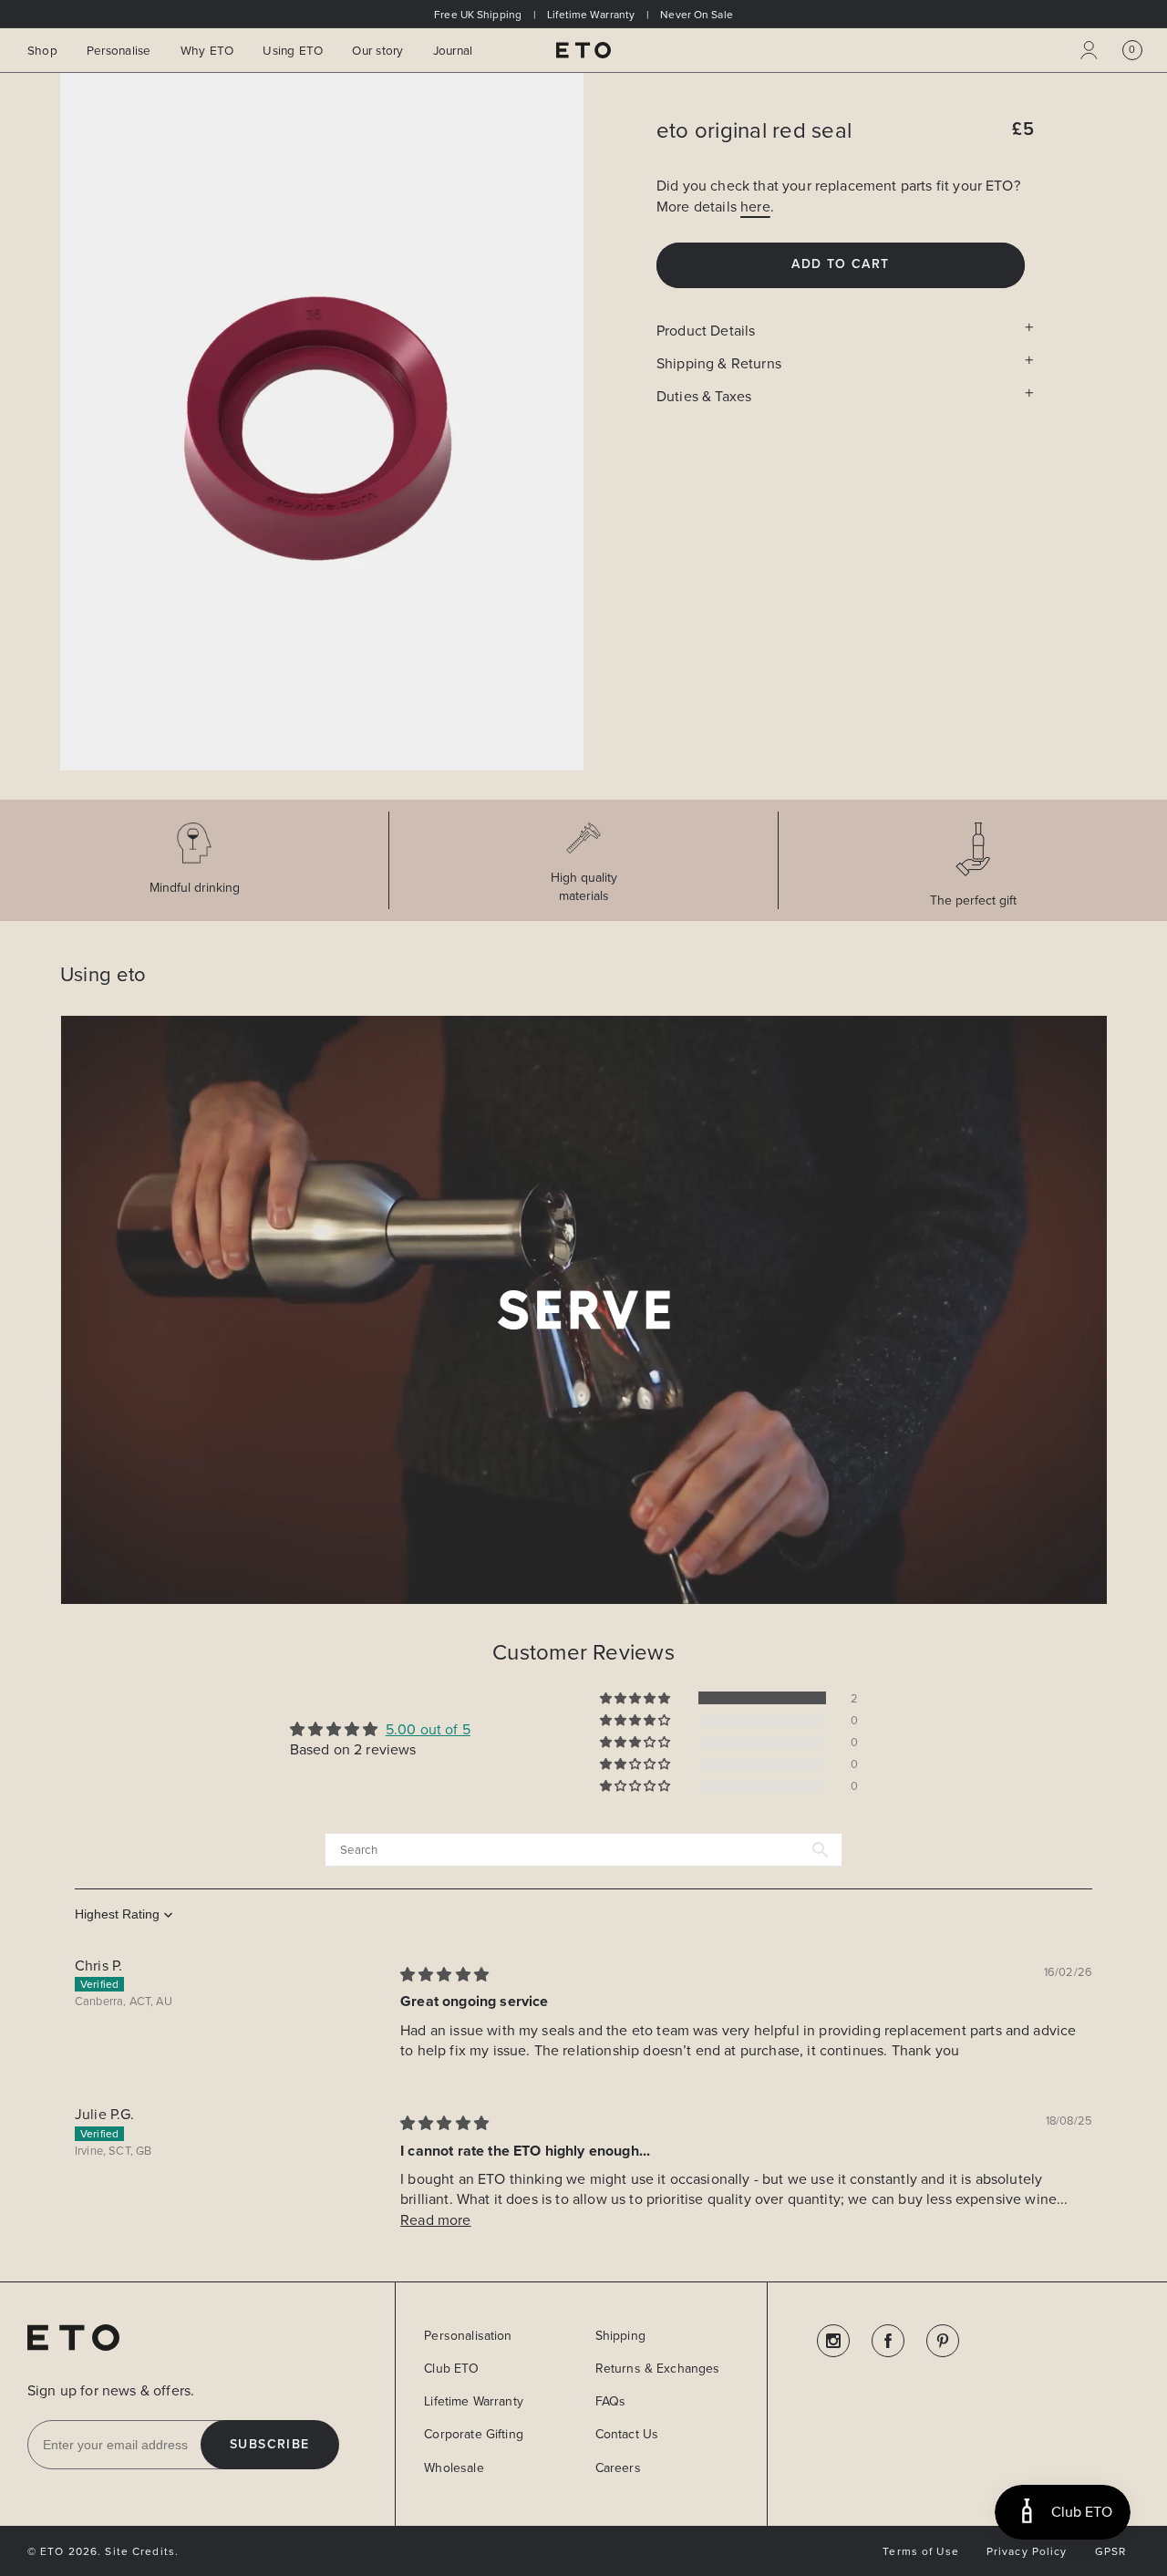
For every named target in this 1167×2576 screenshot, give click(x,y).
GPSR (1110, 2551)
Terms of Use (920, 2551)
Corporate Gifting (474, 2434)
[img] (444, 1974)
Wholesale (454, 2467)
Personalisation (468, 2335)
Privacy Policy (1027, 2551)
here (755, 206)
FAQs (611, 2401)
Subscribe (270, 2445)
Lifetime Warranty (474, 2401)
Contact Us (627, 2434)
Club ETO (451, 2368)
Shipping (620, 2335)
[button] (1132, 50)
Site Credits (139, 2551)
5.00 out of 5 (428, 1729)
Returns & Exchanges (658, 2368)
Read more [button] (435, 2219)
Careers (618, 2467)
